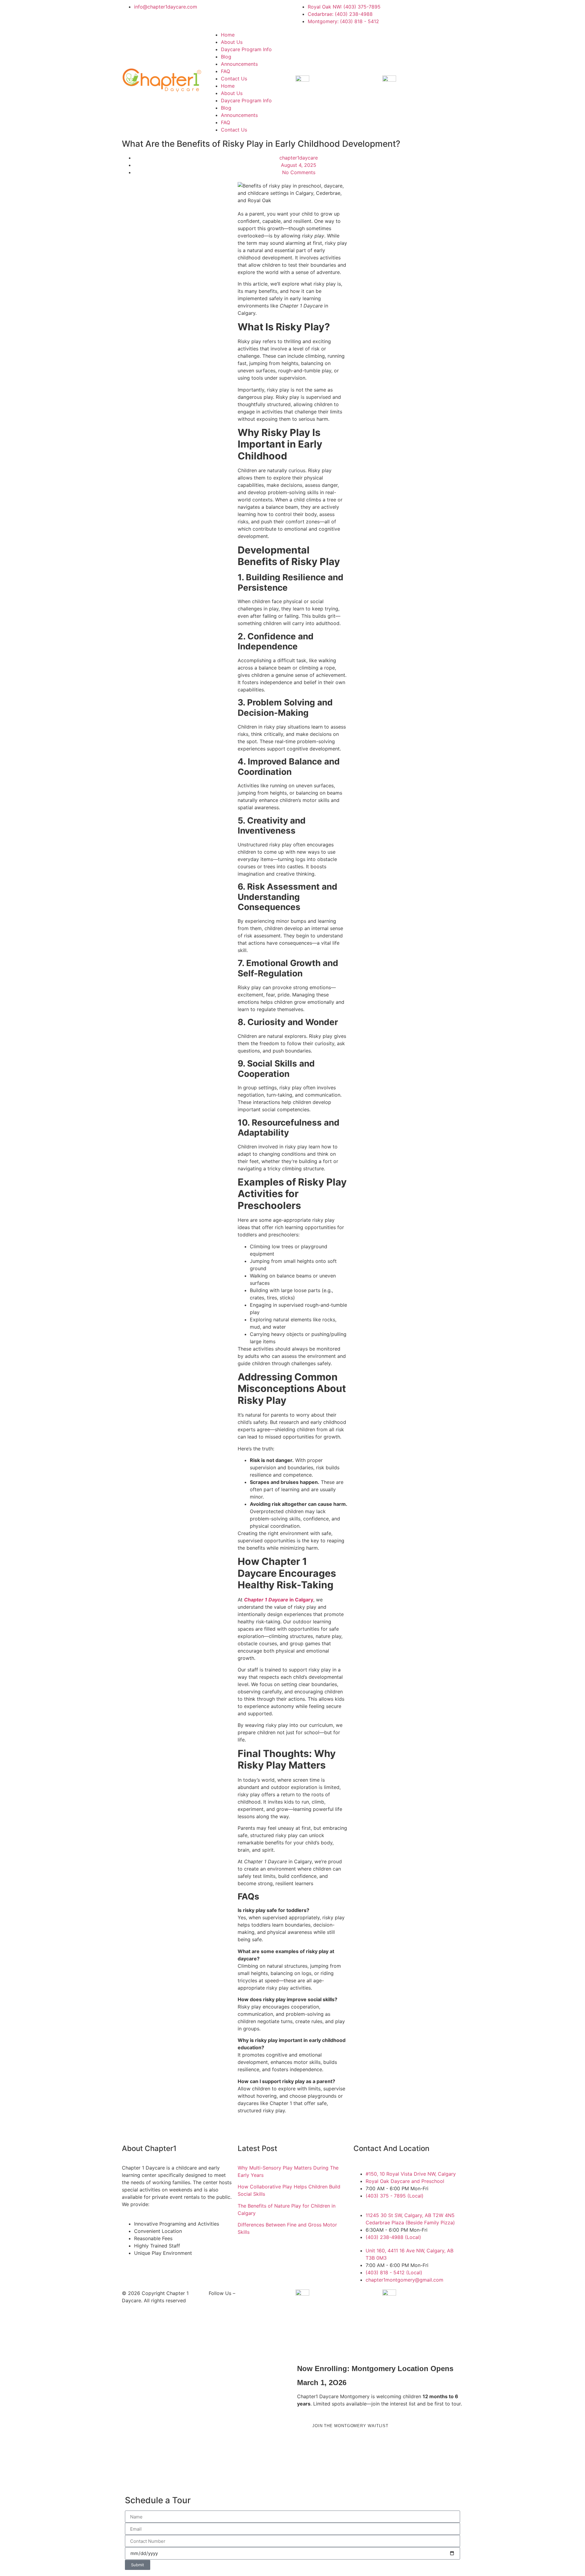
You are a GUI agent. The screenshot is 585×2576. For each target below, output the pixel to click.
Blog (226, 57)
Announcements (239, 64)
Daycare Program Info (246, 49)
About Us (232, 42)
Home (228, 35)
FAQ (225, 71)
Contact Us (234, 79)
